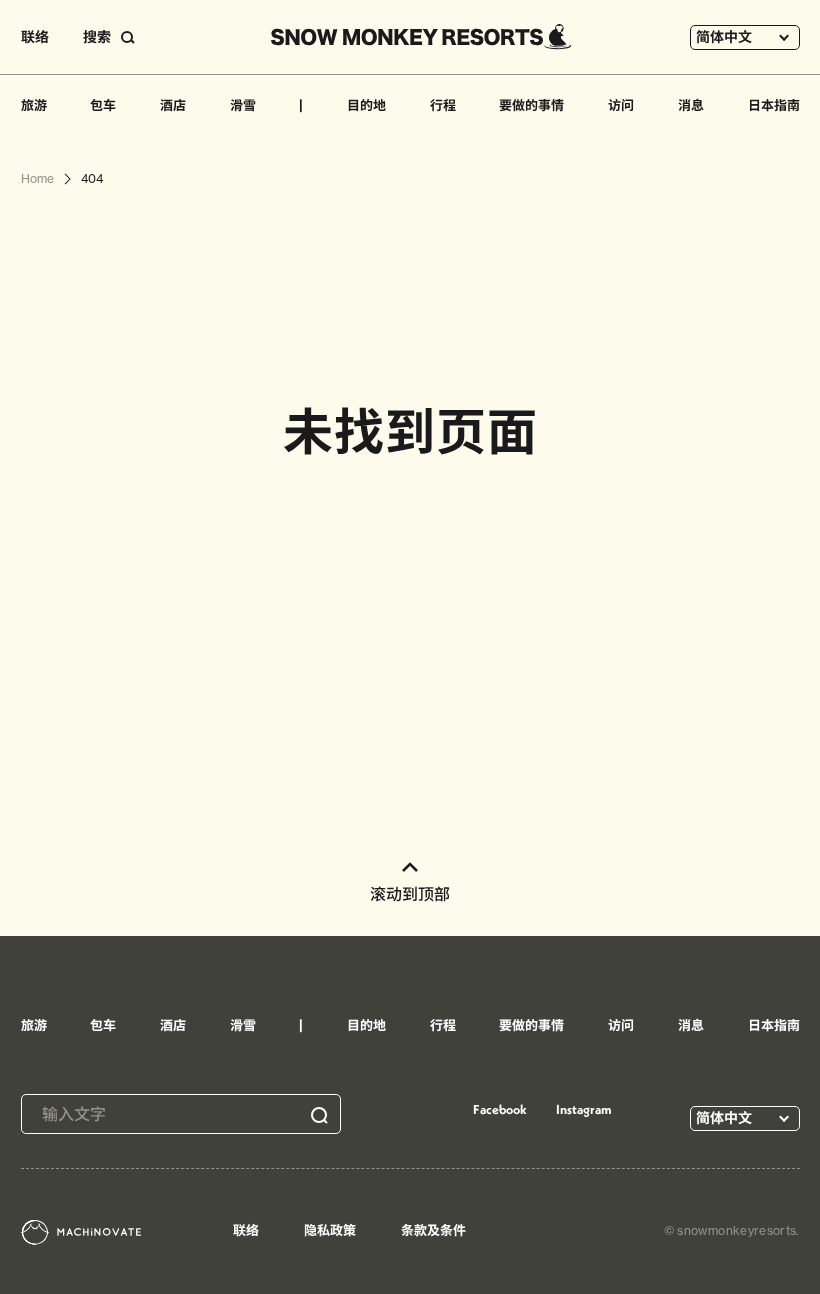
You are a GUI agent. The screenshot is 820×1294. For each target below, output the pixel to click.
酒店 (173, 105)
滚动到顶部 (410, 894)
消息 (691, 105)
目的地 (366, 105)
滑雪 (243, 105)
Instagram (584, 1109)
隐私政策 (330, 1230)
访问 (621, 105)
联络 (35, 37)
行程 (443, 105)
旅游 (34, 105)
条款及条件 (433, 1230)
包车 (103, 105)
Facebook (500, 1109)
